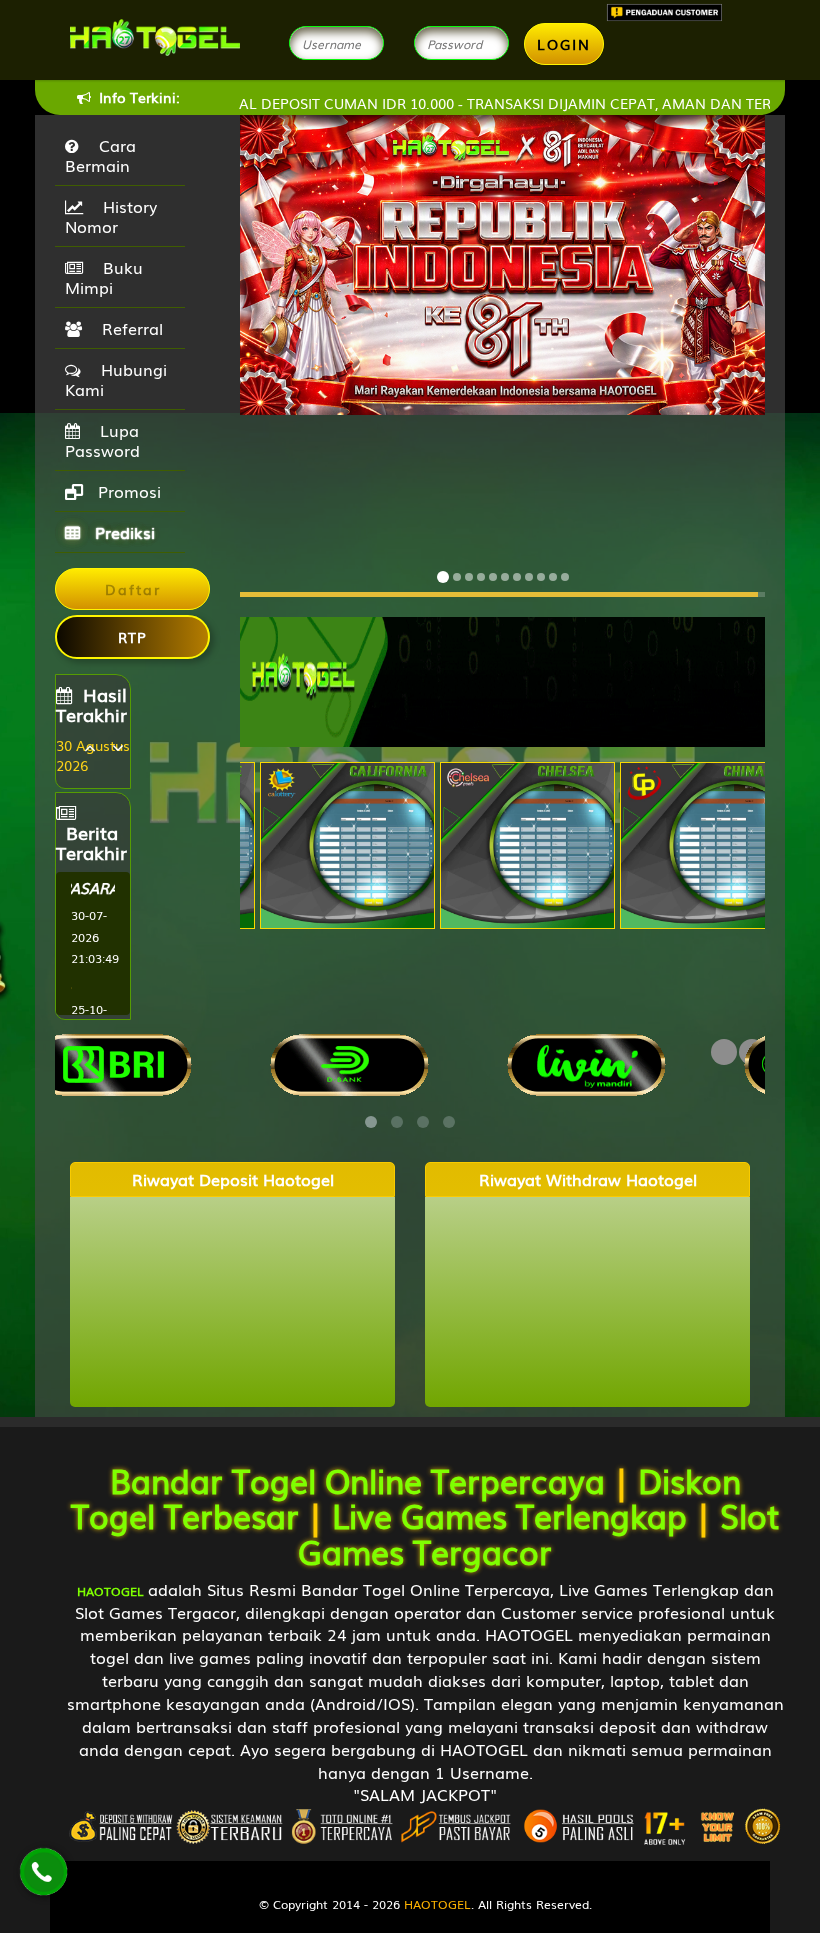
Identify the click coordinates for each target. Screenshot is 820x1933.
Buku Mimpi (104, 277)
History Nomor (111, 216)
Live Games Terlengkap (509, 1514)
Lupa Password (102, 440)
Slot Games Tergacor (539, 1532)
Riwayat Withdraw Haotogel (588, 1179)
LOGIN (564, 44)
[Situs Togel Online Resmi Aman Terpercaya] (502, 680)
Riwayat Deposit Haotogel (233, 1179)
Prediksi (122, 532)
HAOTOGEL (437, 1904)
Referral (127, 328)
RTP (132, 637)
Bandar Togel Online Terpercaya (357, 1479)
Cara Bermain (100, 155)
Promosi (127, 491)
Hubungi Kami (116, 379)
